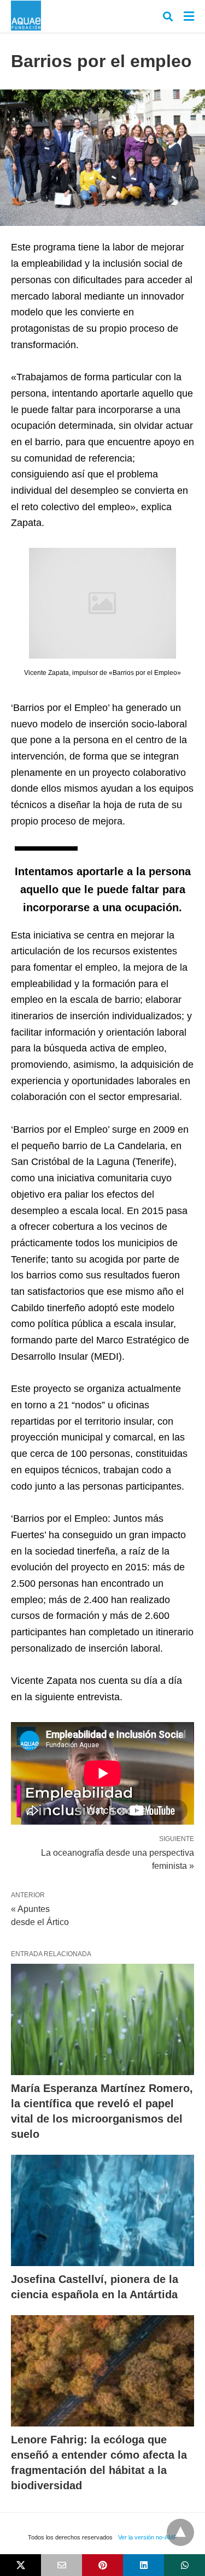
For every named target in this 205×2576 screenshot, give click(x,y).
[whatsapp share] (184, 2565)
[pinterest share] (102, 2565)
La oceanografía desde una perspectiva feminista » (118, 1858)
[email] (61, 2565)
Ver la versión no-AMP (148, 2537)
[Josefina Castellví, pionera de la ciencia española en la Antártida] (102, 2210)
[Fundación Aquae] (26, 16)
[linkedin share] (143, 2565)
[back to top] (180, 2532)
